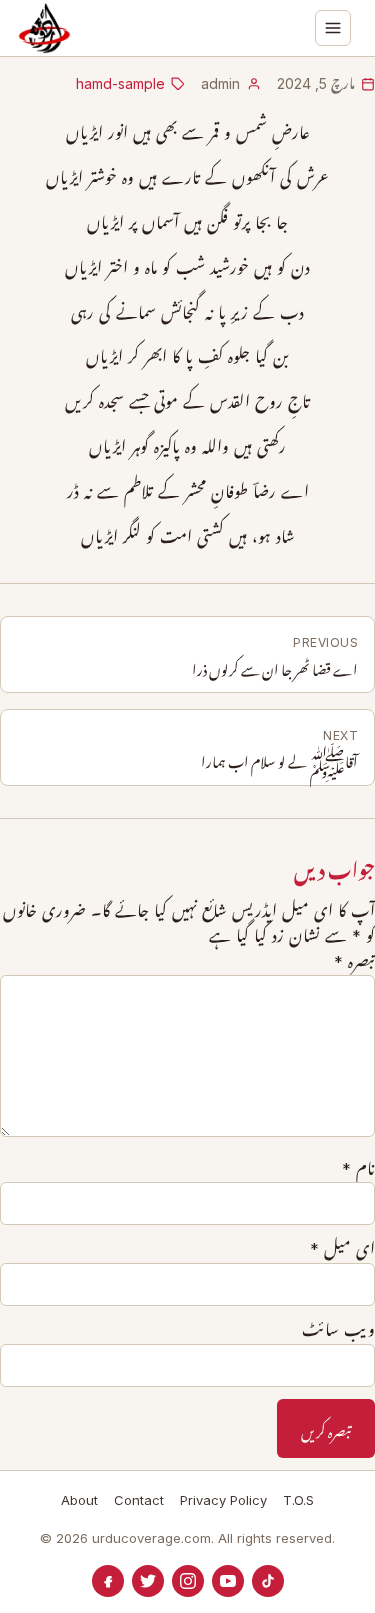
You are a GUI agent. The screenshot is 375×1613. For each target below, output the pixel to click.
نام (358, 1169)
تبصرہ (354, 962)
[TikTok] (268, 1581)
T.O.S (298, 1500)
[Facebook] (108, 1581)
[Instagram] (188, 1581)
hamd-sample (120, 83)
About (79, 1500)
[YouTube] (228, 1581)
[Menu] (333, 28)
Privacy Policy (223, 1500)
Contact (139, 1500)
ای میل (342, 1249)
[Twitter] (148, 1581)
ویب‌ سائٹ (338, 1330)
